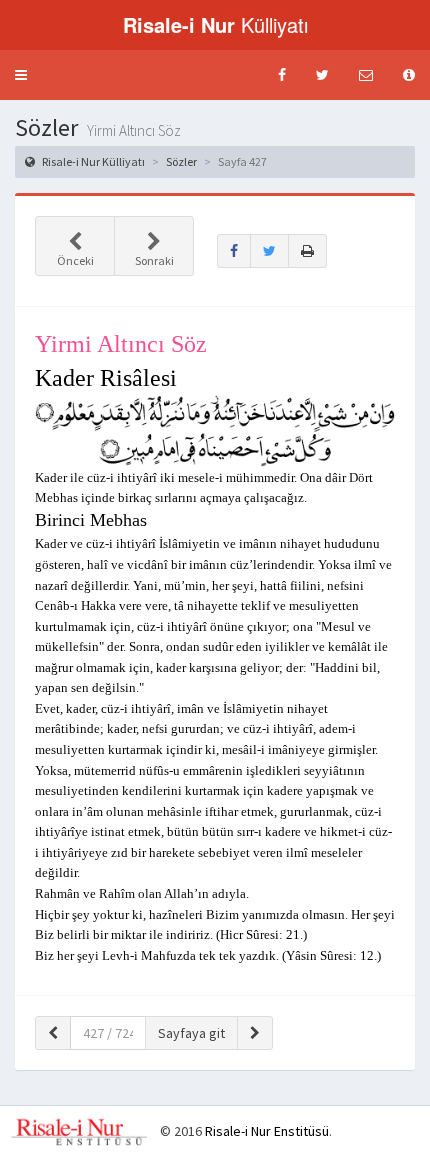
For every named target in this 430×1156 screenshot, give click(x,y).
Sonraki (154, 260)
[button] (21, 75)
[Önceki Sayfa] (53, 1033)
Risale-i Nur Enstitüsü (267, 1131)
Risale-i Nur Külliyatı (92, 161)
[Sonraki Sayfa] (255, 1033)
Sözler (181, 161)
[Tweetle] (269, 251)
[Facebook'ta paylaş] (234, 251)
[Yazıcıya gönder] (307, 251)
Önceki (75, 260)
